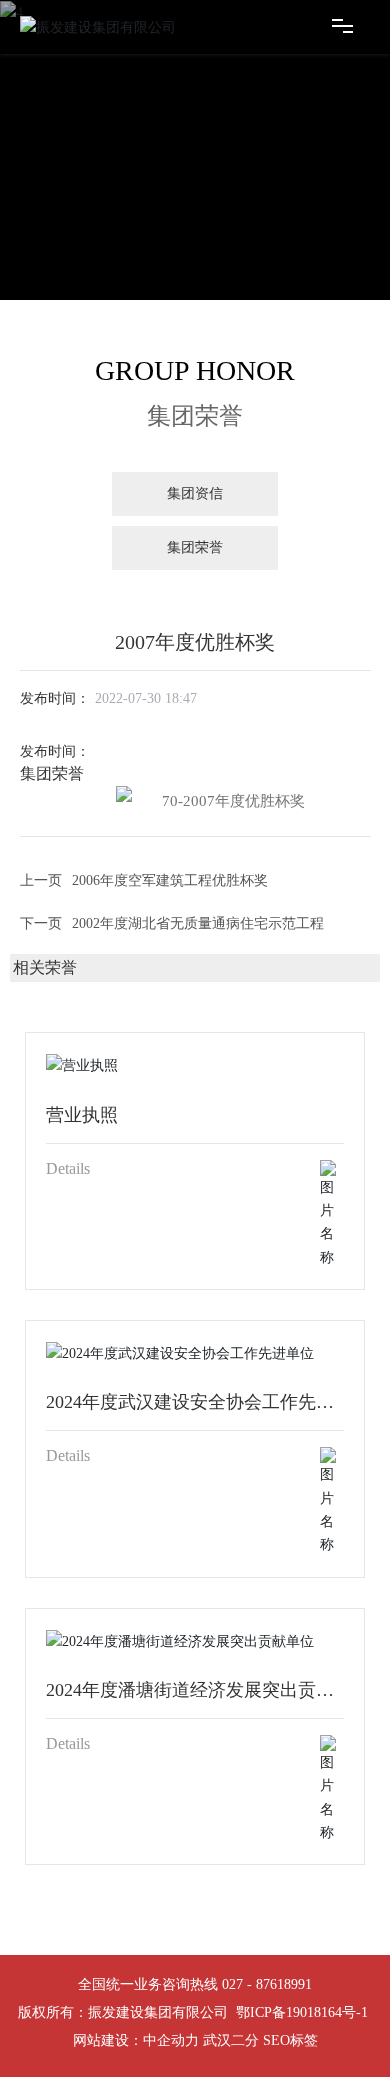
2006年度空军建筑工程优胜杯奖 (170, 880)
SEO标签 (290, 2040)
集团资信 (195, 493)
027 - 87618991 (267, 1984)
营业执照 (82, 1115)
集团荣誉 (195, 547)
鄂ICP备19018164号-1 (302, 2012)
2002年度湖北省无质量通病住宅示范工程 (198, 923)
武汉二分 (231, 2040)
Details (68, 1168)
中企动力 (171, 2040)
